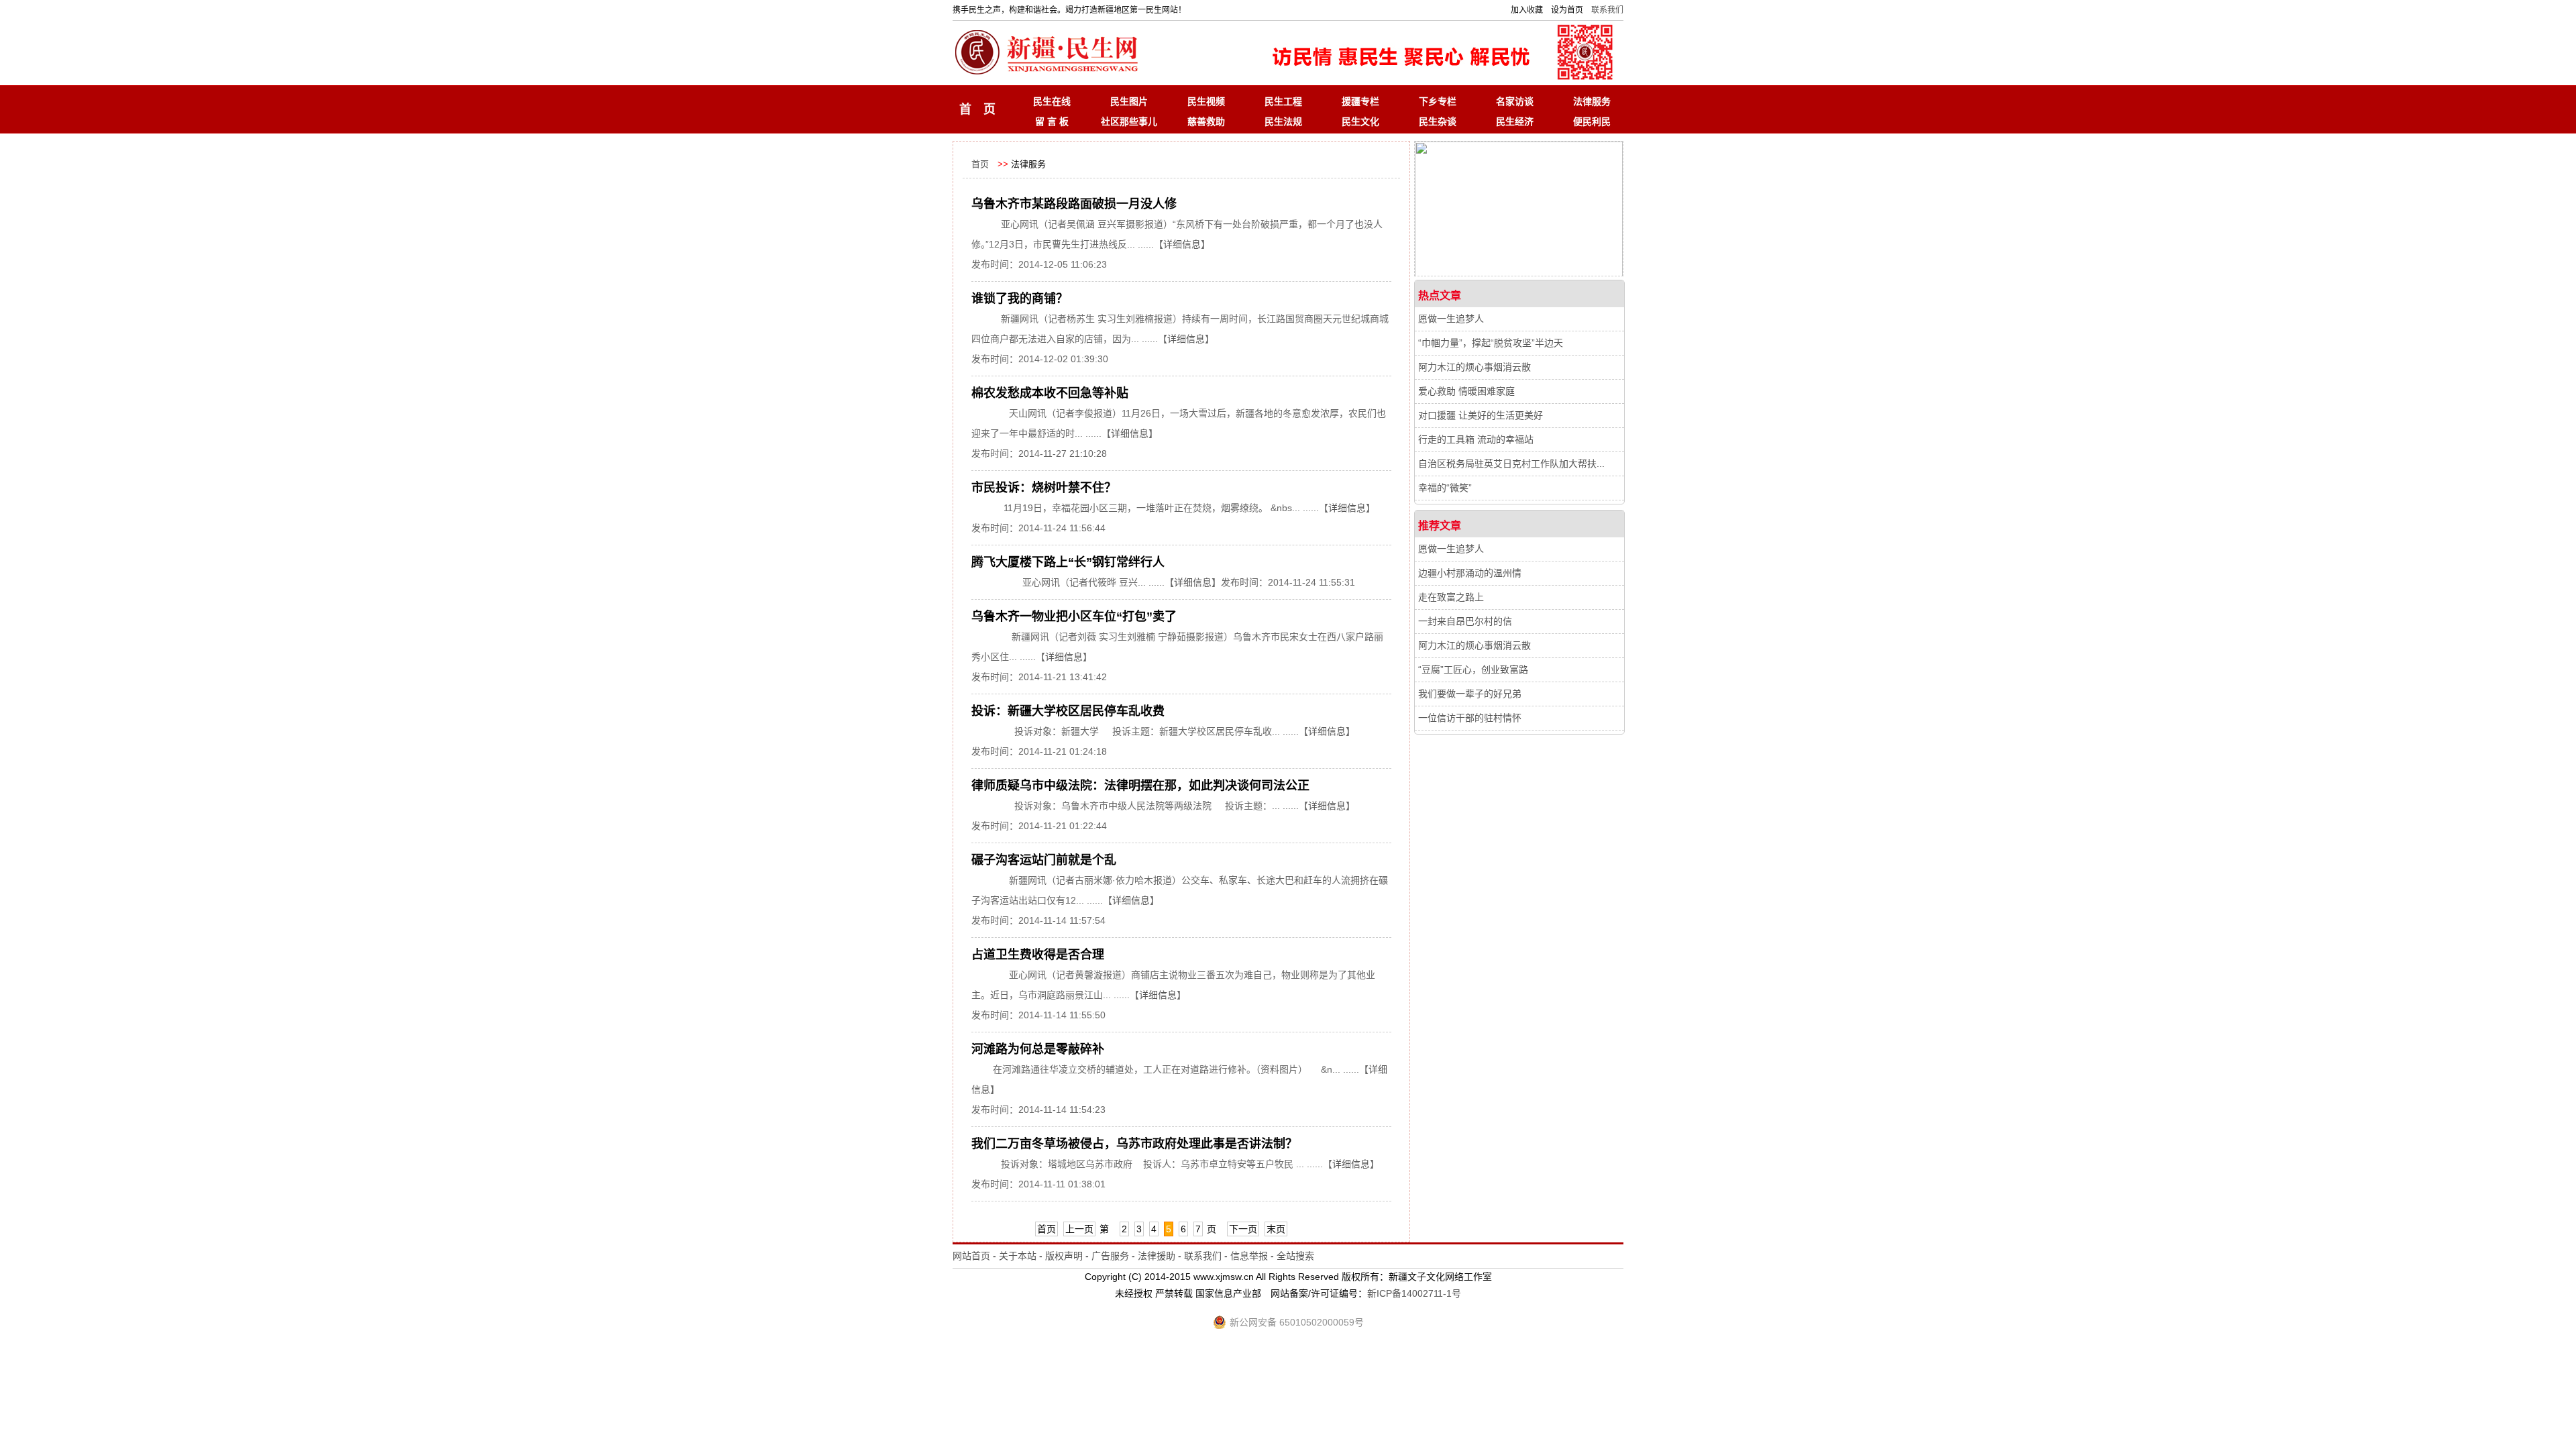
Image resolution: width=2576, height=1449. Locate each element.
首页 (980, 164)
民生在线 (1052, 101)
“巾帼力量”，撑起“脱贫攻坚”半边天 (1491, 343)
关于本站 (1018, 1256)
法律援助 (1157, 1256)
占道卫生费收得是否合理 (1038, 955)
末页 (1276, 1229)
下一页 (1243, 1229)
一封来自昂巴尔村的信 (1465, 621)
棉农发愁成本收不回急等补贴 (1050, 393)
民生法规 (1283, 121)
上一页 (1079, 1229)
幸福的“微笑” (1445, 488)
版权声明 (1064, 1256)
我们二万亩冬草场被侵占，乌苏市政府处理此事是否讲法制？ (1134, 1144)
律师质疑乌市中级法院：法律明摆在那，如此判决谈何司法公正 (1140, 786)
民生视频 (1206, 101)
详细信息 (1182, 244)
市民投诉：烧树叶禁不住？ (1044, 488)
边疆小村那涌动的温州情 (1470, 573)
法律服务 (1592, 101)
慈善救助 (1206, 121)
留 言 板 (1052, 121)
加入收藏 (1527, 10)
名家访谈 (1515, 101)
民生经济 (1515, 121)
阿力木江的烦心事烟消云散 (1474, 367)
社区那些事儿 (1129, 121)
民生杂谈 (1438, 121)
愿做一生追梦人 (1451, 319)
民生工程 (1283, 101)
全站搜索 (1295, 1256)
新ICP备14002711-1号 (1414, 1293)
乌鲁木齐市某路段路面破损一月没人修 (1074, 204)
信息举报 (1249, 1256)
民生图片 (1129, 101)
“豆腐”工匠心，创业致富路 (1473, 669)
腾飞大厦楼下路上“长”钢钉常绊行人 (1068, 562)
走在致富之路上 (1451, 597)
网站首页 (971, 1256)
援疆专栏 (1360, 101)
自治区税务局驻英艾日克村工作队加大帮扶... (1511, 464)
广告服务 (1110, 1256)
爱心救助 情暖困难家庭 (1466, 391)
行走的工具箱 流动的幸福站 (1476, 439)
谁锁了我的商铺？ (1020, 299)
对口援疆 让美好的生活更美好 (1481, 415)
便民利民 (1592, 121)
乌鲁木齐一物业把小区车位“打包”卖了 (1074, 616)
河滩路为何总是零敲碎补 (1038, 1049)
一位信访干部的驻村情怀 (1470, 718)
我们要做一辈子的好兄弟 (1470, 694)
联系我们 (1607, 10)
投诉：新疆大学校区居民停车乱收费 (1068, 711)
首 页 (977, 109)
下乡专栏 (1438, 101)
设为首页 (1567, 10)
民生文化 (1360, 121)
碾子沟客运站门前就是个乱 (1044, 860)
